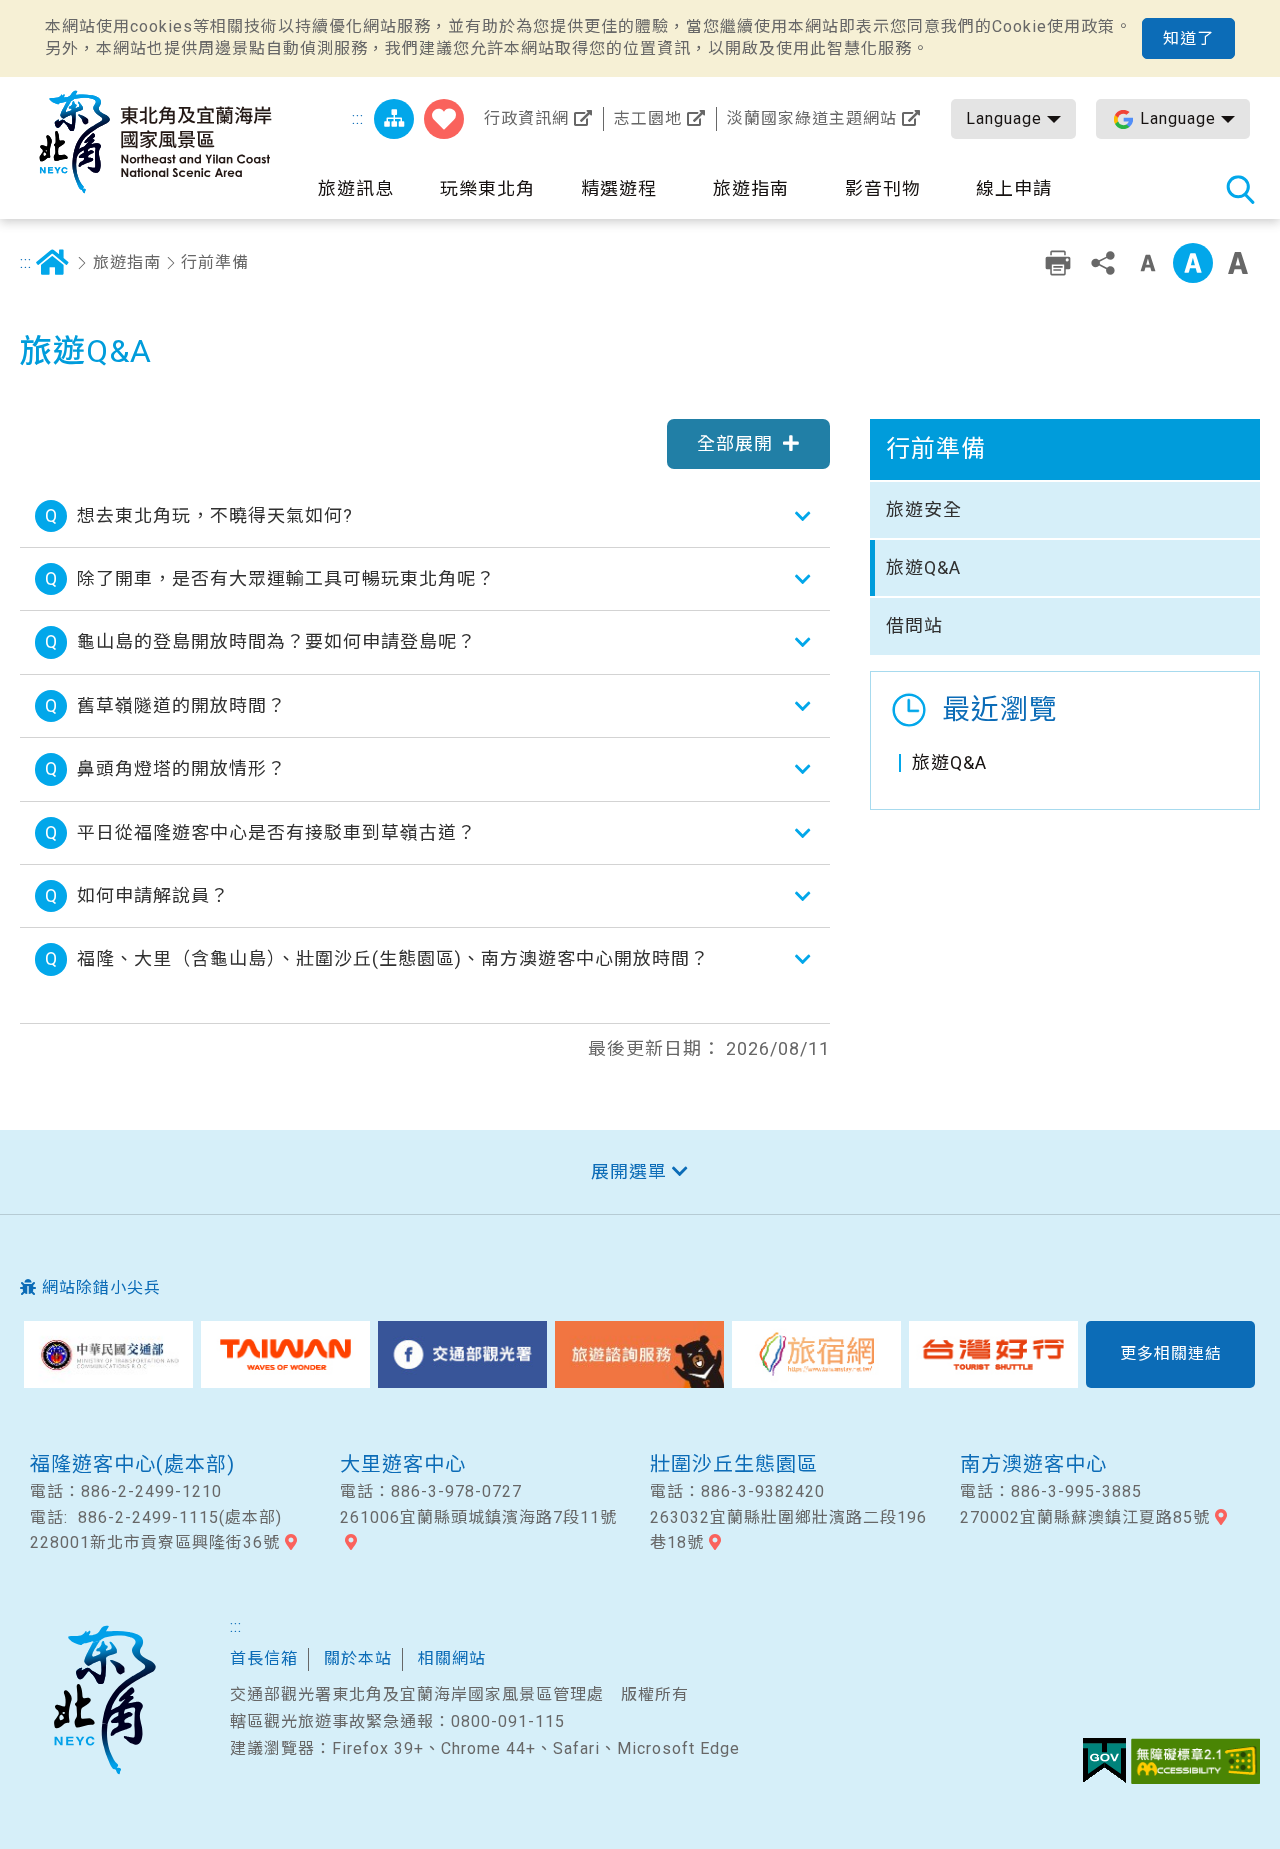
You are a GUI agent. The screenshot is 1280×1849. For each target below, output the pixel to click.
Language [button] (1004, 118)
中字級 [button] (1193, 263)
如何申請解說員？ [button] (153, 895)
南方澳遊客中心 (1033, 1464)
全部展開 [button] (735, 443)
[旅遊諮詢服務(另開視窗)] (639, 1355)
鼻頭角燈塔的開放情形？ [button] (181, 768)
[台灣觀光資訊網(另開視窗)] (285, 1355)
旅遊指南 (127, 262)
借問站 (914, 625)
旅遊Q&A (923, 567)
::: (358, 118)
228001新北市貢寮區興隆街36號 (155, 1542)
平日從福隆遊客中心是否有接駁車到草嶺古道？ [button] (276, 832)
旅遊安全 (924, 509)
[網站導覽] (394, 119)
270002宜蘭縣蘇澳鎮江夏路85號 (1085, 1517)
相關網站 (452, 1658)
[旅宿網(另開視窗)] (816, 1355)
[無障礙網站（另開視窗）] (1195, 1761)
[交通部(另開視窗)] (108, 1355)
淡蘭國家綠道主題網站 (812, 118)
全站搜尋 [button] (1240, 189)
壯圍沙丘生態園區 (734, 1464)
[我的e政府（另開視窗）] (1104, 1761)
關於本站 (358, 1658)
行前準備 (215, 262)
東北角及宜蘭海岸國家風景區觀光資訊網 (155, 142)
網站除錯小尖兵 (101, 1287)
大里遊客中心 (403, 1464)
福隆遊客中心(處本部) (132, 1464)
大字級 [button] (1238, 263)
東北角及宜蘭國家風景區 (104, 1700)
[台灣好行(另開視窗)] (993, 1355)
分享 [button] (1103, 263)
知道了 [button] (1188, 38)
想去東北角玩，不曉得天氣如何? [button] (215, 515)
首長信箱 (264, 1658)
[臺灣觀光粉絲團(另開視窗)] (462, 1355)
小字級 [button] (1148, 263)
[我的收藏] (444, 119)
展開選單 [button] (629, 1171)
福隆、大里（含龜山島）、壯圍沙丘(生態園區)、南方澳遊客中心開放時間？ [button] (393, 958)
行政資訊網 (526, 118)
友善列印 (1058, 263)
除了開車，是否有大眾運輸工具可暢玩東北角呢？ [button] (286, 578)
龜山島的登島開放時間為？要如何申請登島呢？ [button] (276, 641)
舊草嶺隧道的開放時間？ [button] (181, 705)
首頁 (52, 263)
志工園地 (648, 118)
